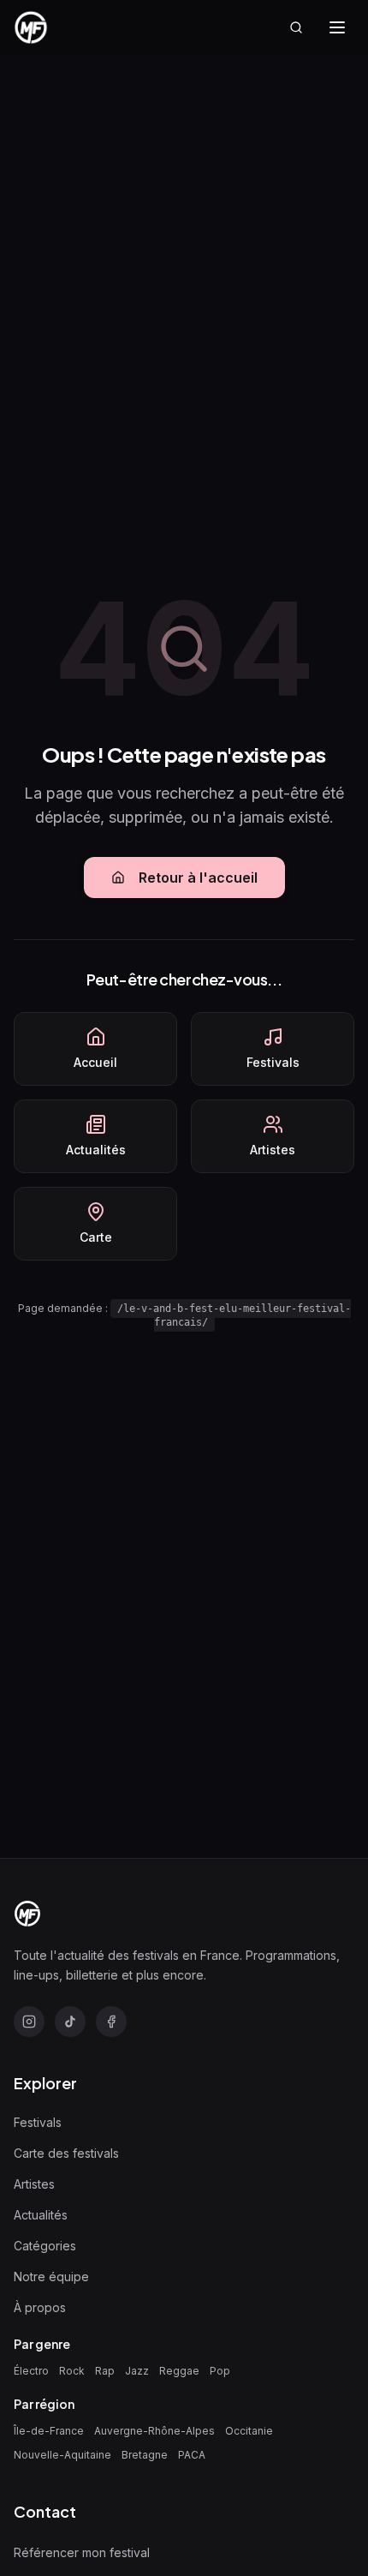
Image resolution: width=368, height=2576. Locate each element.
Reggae (179, 2371)
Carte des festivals (66, 2153)
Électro (31, 2371)
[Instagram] (29, 2022)
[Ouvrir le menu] (337, 27)
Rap (105, 2371)
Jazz (137, 2371)
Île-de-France (49, 2431)
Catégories (45, 2246)
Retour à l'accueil (198, 878)
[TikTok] (70, 2022)
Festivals (38, 2122)
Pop (220, 2371)
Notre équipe (51, 2276)
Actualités (41, 2215)
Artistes (34, 2184)
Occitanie (249, 2431)
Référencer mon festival (82, 2552)
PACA (192, 2455)
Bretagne (145, 2455)
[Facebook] (111, 2022)
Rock (72, 2371)
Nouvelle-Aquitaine (62, 2455)
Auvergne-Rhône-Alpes (154, 2431)
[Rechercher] (296, 27)
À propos (40, 2307)
